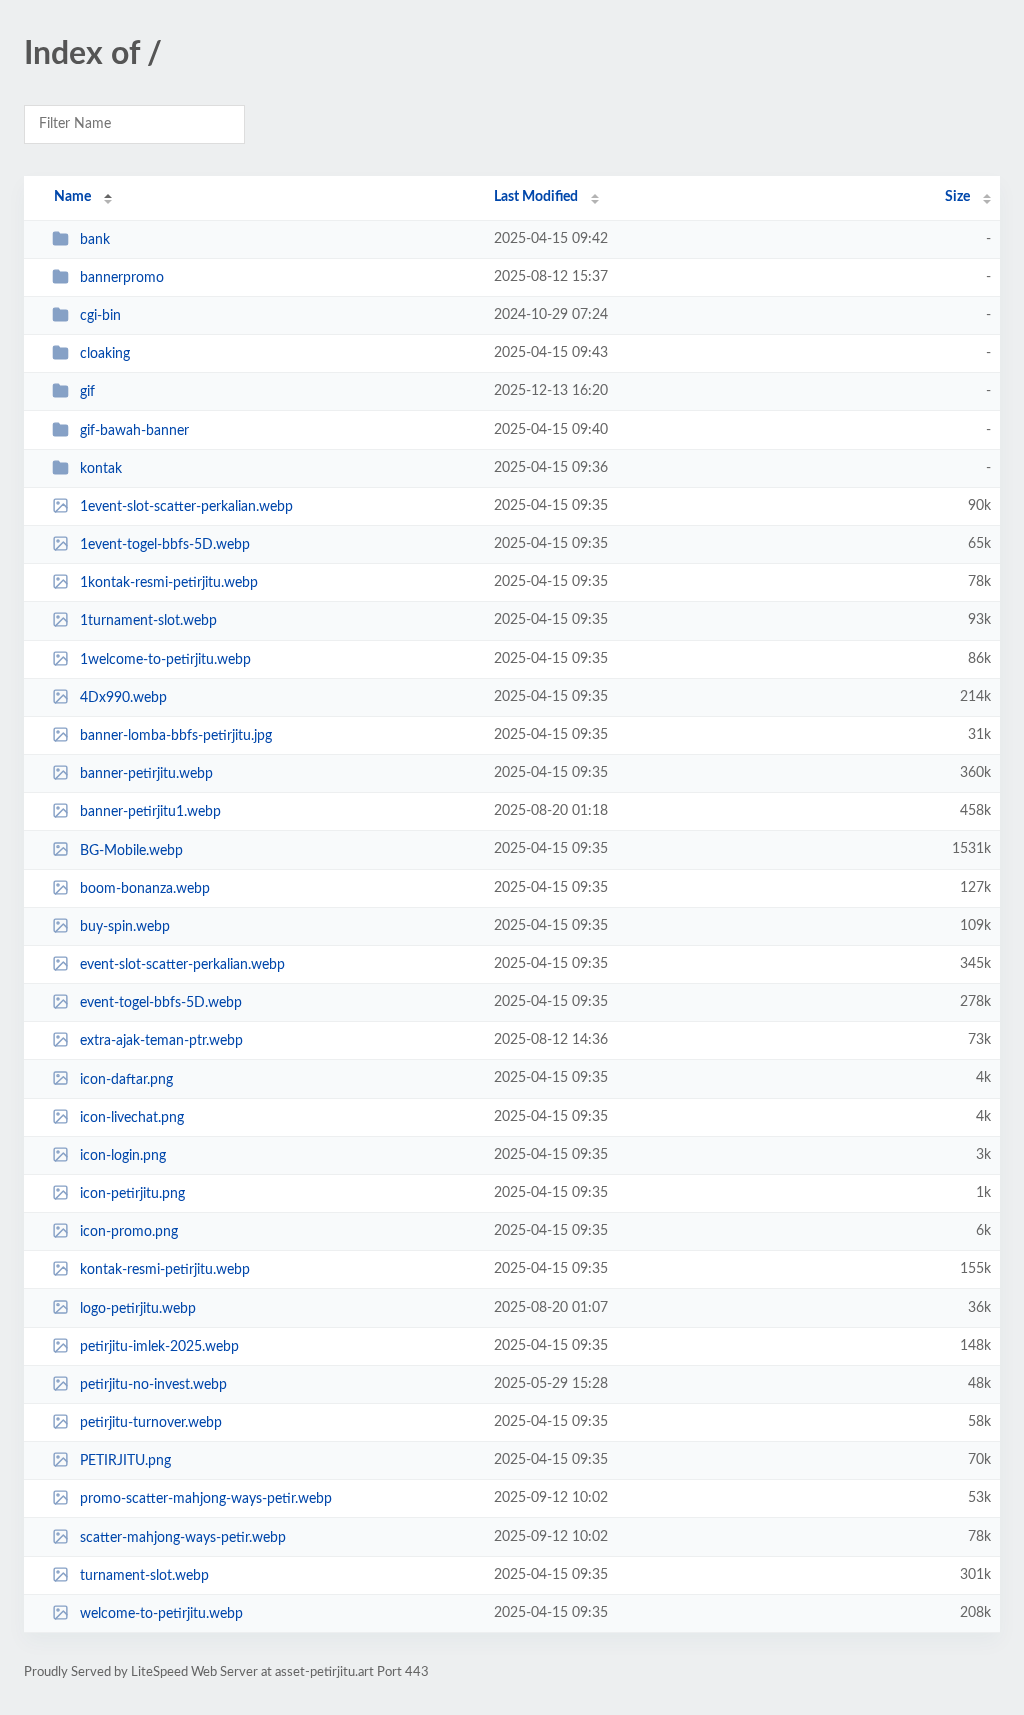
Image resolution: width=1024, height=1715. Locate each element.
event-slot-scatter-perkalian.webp (182, 965)
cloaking (105, 354)
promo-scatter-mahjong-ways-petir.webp (206, 1499)
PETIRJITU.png (125, 1461)
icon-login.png (123, 1156)
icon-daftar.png (126, 1079)
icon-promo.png (129, 1232)
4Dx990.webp (123, 698)
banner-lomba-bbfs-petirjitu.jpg (176, 736)
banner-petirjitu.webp (146, 774)
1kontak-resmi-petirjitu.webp (169, 583)
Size (957, 197)
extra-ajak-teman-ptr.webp (161, 1041)
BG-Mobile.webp (131, 850)
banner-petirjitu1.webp (150, 812)
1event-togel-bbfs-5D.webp (165, 545)
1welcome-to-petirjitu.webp (165, 660)
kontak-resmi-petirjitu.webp (165, 1270)
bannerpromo (122, 278)
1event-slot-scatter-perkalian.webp (186, 507)
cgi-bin (100, 316)
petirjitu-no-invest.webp (153, 1385)
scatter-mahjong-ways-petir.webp (183, 1538)
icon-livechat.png (132, 1118)
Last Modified (536, 197)
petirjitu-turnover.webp (151, 1423)
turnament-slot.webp (144, 1576)
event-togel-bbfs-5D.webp (161, 1003)
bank (95, 240)
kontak (101, 469)
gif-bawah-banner (134, 431)
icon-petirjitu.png (132, 1194)
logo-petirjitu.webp (138, 1308)
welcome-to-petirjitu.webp (161, 1614)
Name (72, 197)
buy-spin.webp (125, 927)
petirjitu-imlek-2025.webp (159, 1347)
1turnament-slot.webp (148, 621)
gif (87, 392)
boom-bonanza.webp (145, 889)
